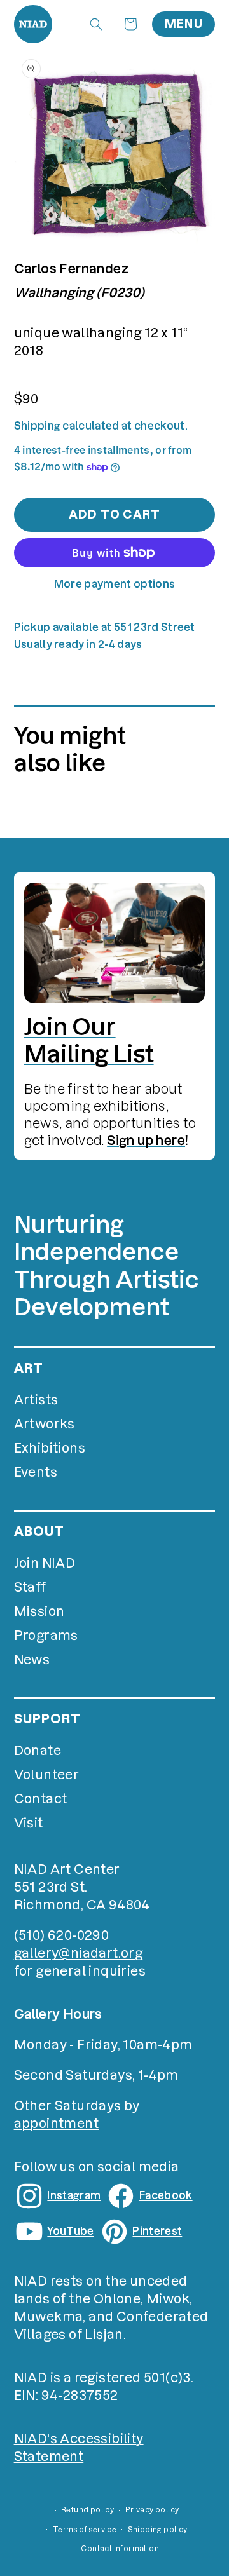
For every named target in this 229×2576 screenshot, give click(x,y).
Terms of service (85, 2530)
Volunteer (47, 1775)
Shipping (38, 426)
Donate (38, 1751)
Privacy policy (152, 2510)
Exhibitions (50, 1448)
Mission (39, 1611)
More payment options (114, 584)
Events (36, 1472)
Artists (36, 1400)
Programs (46, 1636)
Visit (29, 1823)
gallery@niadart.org (79, 1953)
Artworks (45, 1424)
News (32, 1660)
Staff (30, 1587)
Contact (41, 1799)
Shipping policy (158, 2530)
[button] (96, 24)
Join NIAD (45, 1563)
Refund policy (87, 2510)
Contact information (120, 2549)
